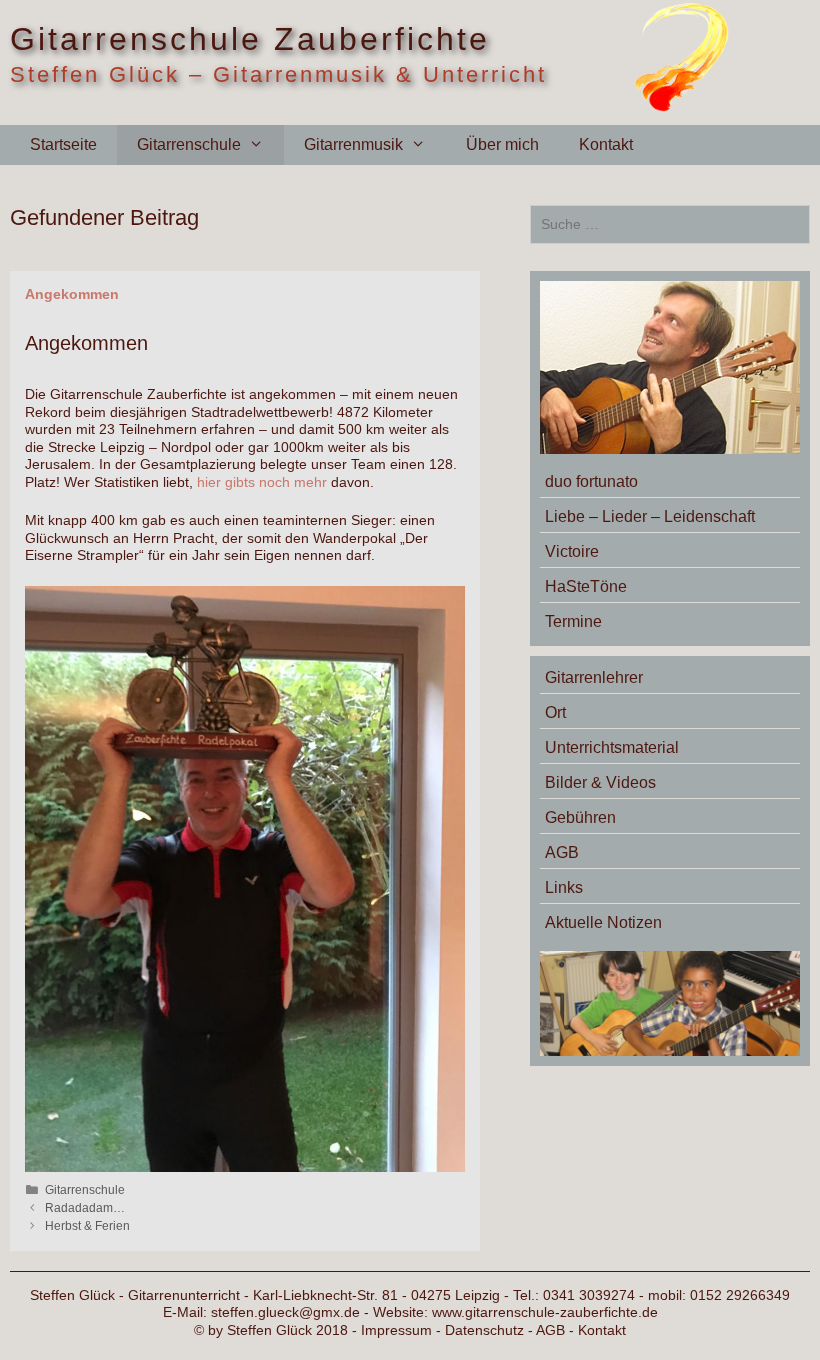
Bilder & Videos (600, 782)
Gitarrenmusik (353, 144)
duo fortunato (591, 481)
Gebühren (580, 817)
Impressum (396, 1330)
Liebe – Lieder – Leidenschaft (650, 516)
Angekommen (72, 294)
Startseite (63, 144)
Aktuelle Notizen (603, 922)
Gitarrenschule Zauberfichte (250, 39)
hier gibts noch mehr (262, 482)
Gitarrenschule (189, 144)
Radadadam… (85, 1208)
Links (564, 887)
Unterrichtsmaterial (612, 747)
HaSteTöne (586, 586)
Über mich (502, 144)
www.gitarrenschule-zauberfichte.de (545, 1312)
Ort (555, 712)
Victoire (572, 551)
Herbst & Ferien (87, 1226)
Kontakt (606, 144)
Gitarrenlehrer (594, 677)
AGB (562, 852)
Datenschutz (484, 1330)
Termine (573, 621)
